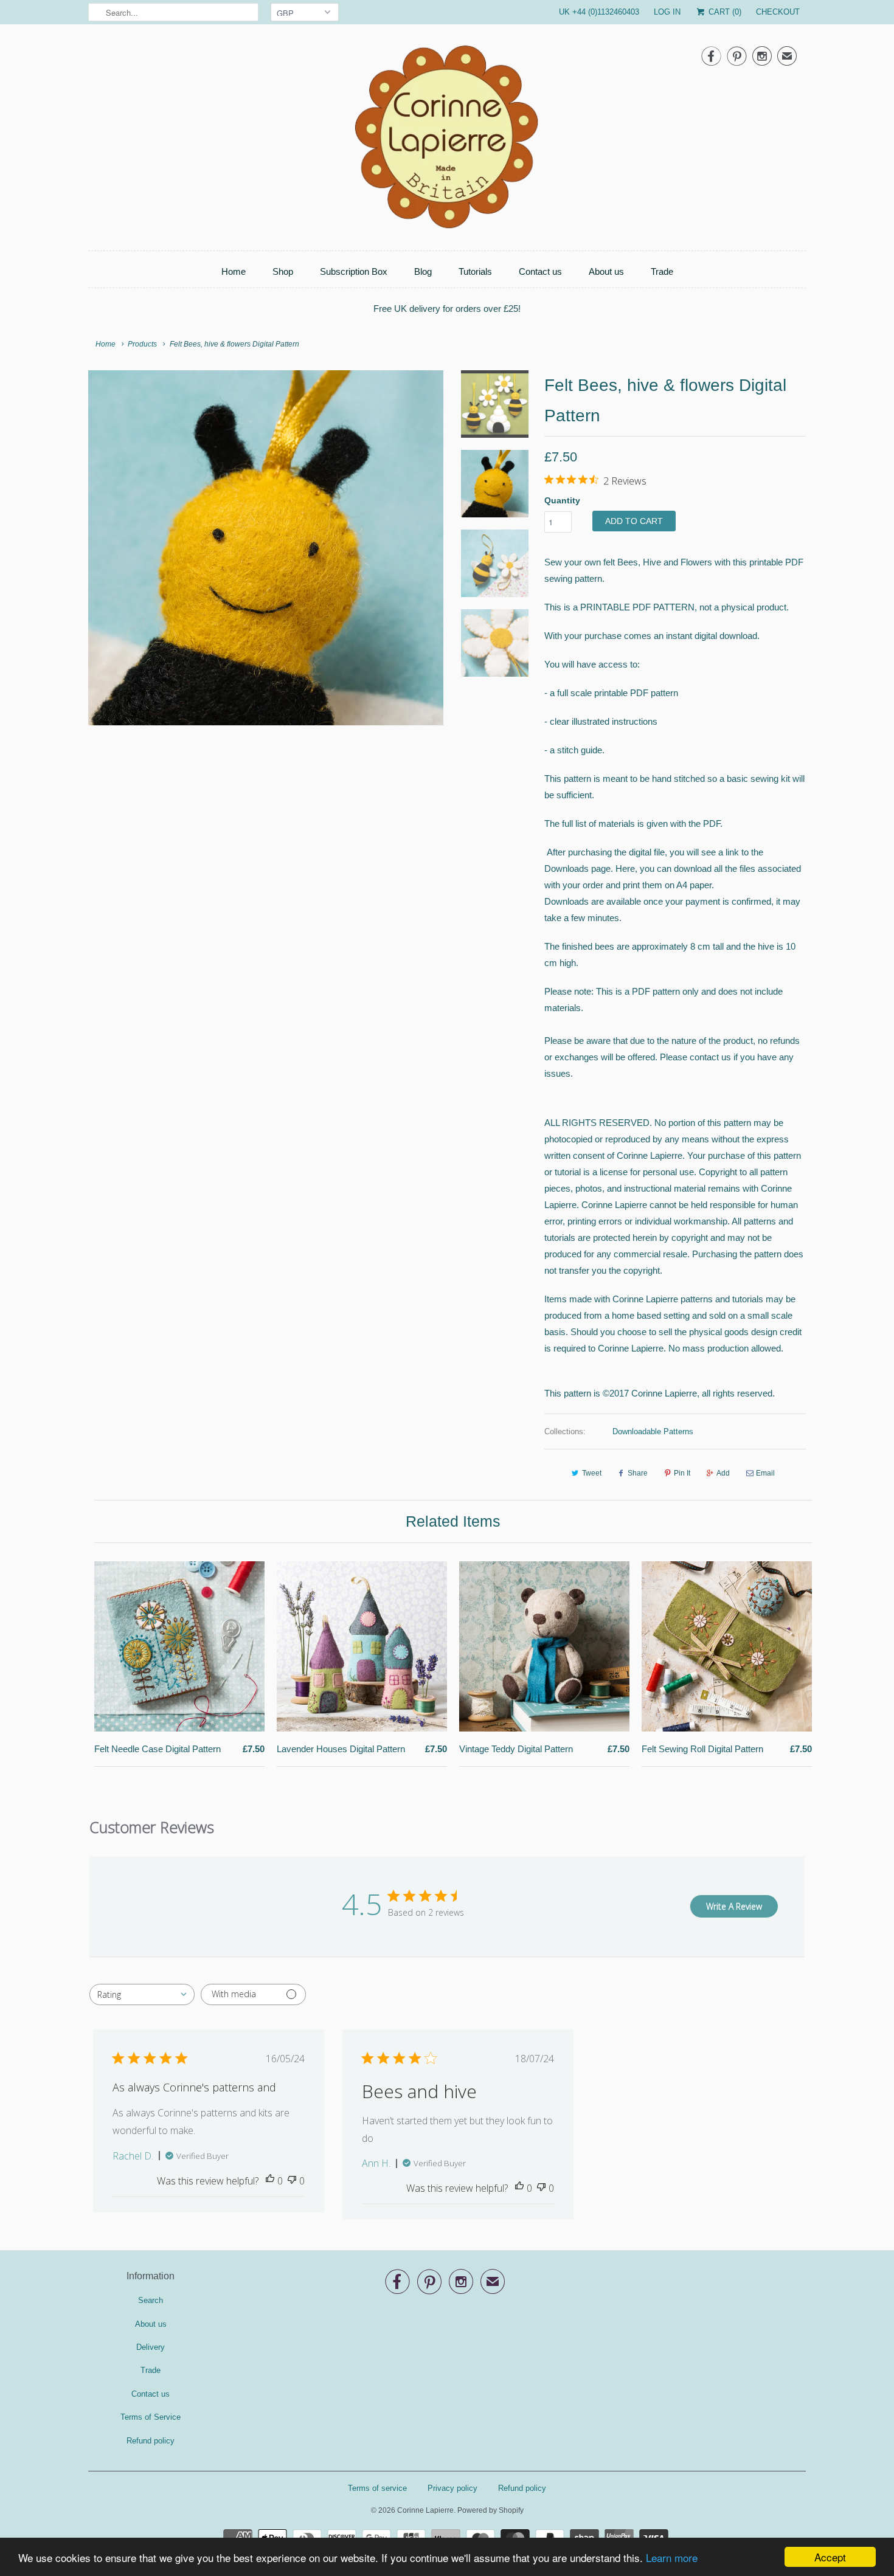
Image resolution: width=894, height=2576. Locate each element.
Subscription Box (354, 271)
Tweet (592, 1473)
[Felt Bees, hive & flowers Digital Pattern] (266, 548)
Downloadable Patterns (653, 1431)
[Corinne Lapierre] (447, 140)
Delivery (151, 2347)
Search (151, 2300)
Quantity (562, 500)
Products (142, 344)
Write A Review (734, 1906)
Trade (662, 271)
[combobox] (142, 1994)
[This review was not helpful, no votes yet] (292, 2181)
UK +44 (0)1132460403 (599, 12)
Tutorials (475, 271)
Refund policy (151, 2441)
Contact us (540, 271)
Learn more (672, 2557)
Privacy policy (452, 2488)
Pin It (682, 1473)
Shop (283, 271)
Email (765, 1473)
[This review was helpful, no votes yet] (270, 2181)
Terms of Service (151, 2417)
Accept (830, 2557)
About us (606, 271)
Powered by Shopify (490, 2510)
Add (723, 1473)
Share (638, 1473)
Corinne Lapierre (425, 2510)
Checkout (778, 12)
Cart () (724, 12)
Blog (423, 271)
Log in (667, 12)
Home (234, 271)
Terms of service (377, 2488)
